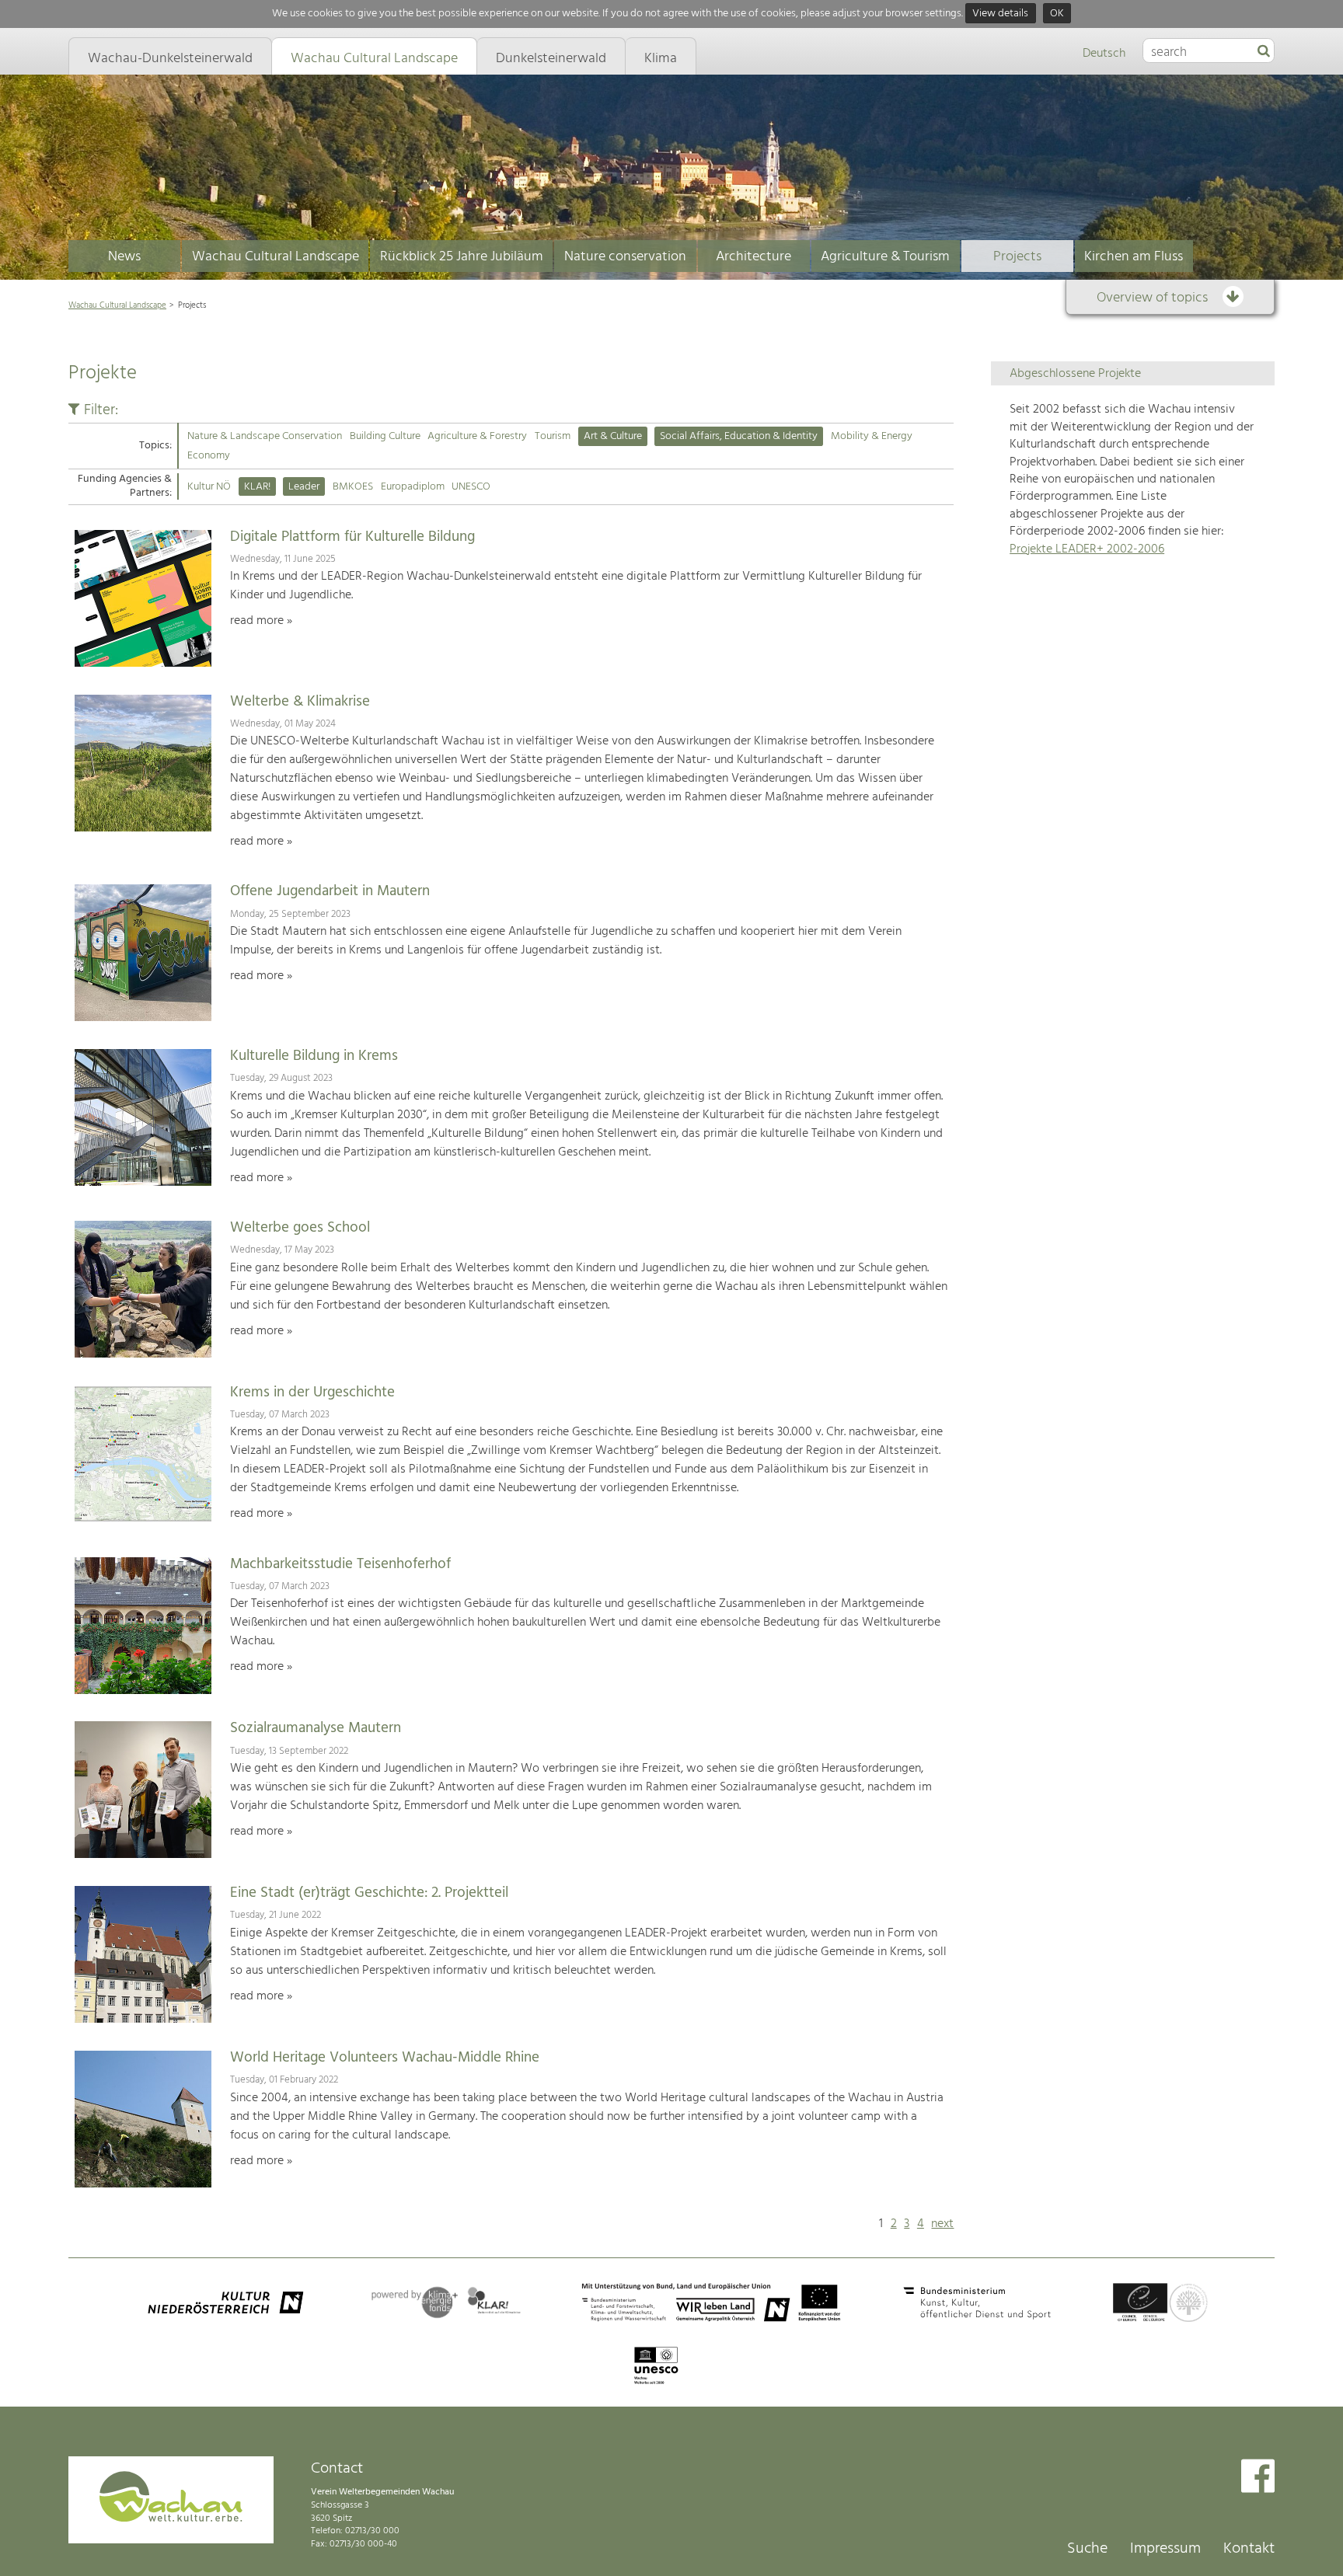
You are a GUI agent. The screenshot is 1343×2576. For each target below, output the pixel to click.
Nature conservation (625, 257)
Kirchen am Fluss (1134, 257)
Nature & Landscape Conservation (265, 436)
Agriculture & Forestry (477, 436)
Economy (209, 456)
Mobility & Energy (872, 436)
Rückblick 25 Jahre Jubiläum (462, 257)
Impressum (1165, 2549)
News (124, 257)
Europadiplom (413, 487)
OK (1057, 14)
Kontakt (1249, 2549)
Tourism (553, 436)
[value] (1264, 52)
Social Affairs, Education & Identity (739, 436)
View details (1000, 14)
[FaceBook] (1258, 2478)
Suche (1087, 2549)
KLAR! (257, 487)
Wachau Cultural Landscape (276, 257)
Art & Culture (613, 436)
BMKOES (353, 487)
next (942, 2224)
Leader (304, 487)
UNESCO (471, 487)
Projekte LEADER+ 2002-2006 (1087, 549)
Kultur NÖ (209, 487)
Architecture (753, 257)
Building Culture (385, 436)
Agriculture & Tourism (885, 257)
